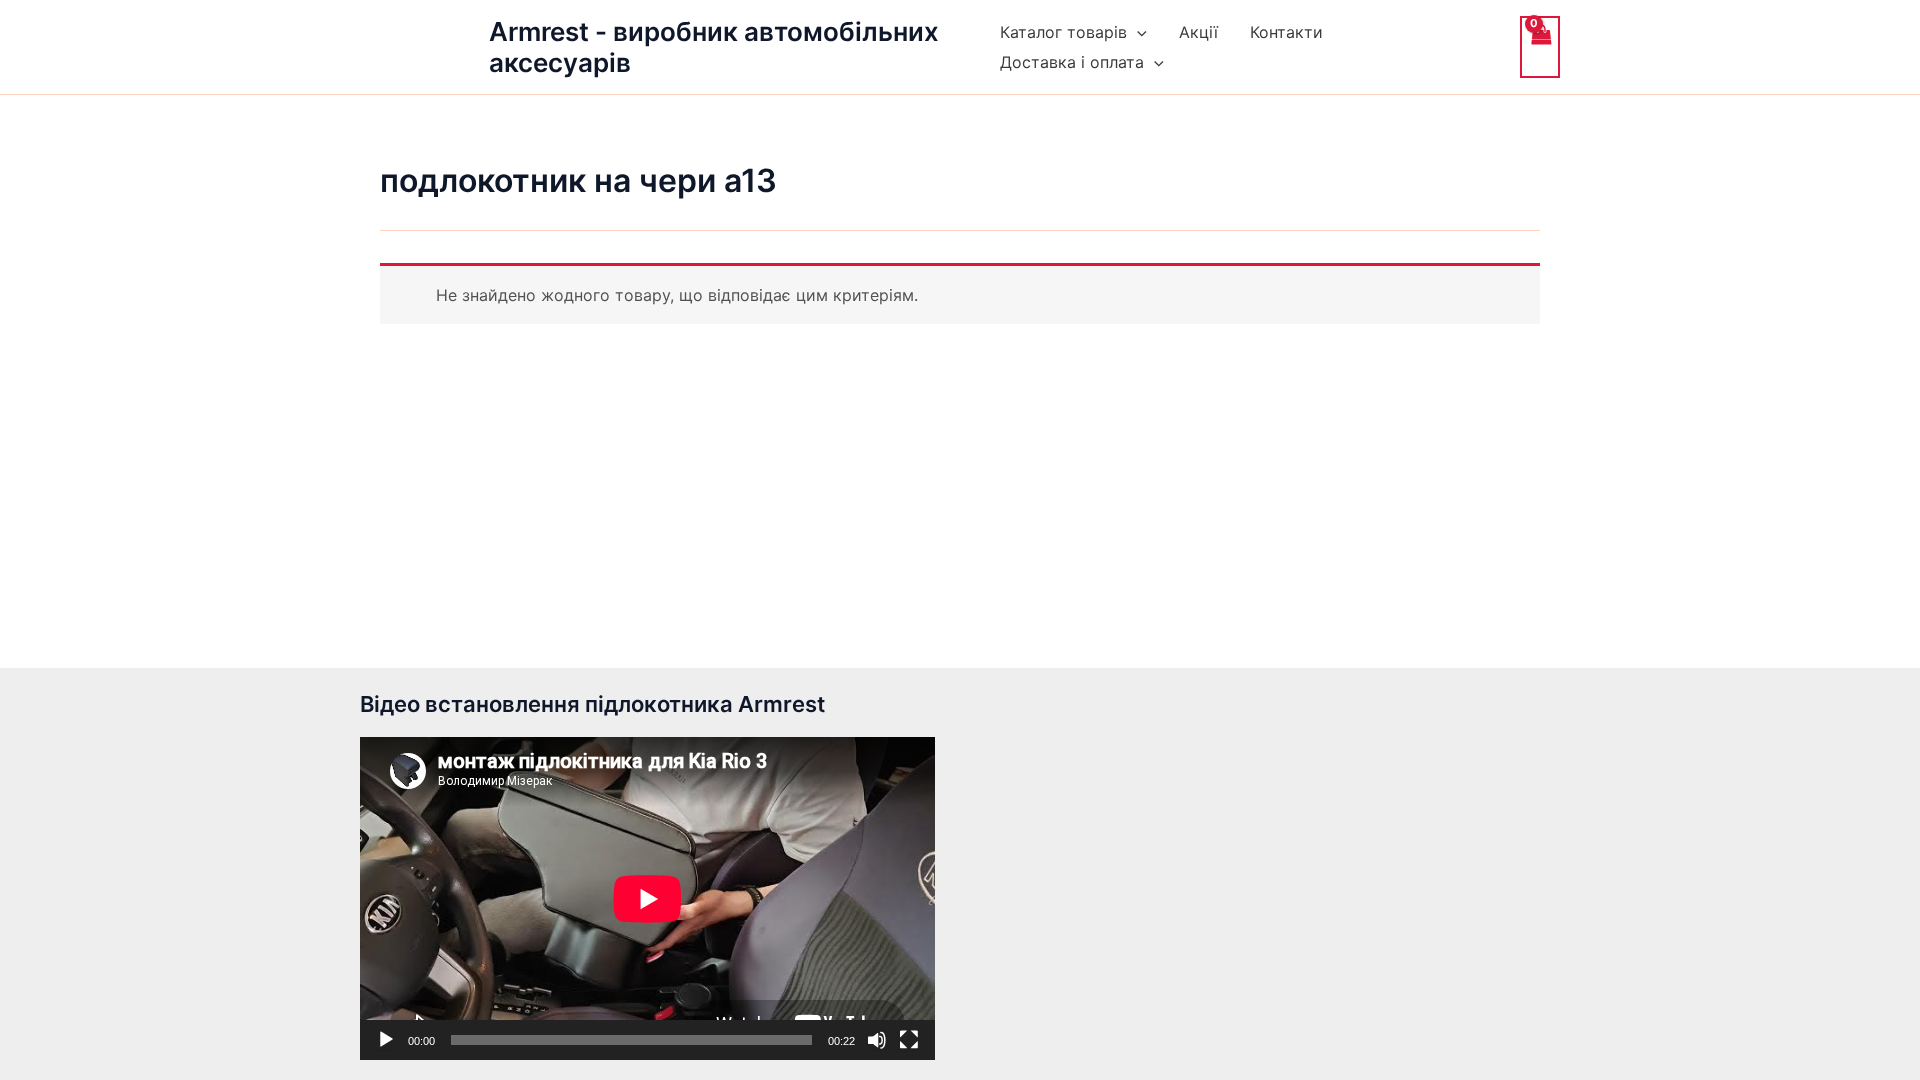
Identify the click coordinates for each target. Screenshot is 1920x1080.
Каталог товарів (1063, 32)
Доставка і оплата (1072, 62)
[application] (647, 898)
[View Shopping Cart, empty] (1540, 47)
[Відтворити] (386, 1040)
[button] (1137, 32)
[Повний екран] (909, 1040)
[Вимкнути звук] (877, 1040)
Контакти (1286, 32)
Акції (1198, 32)
